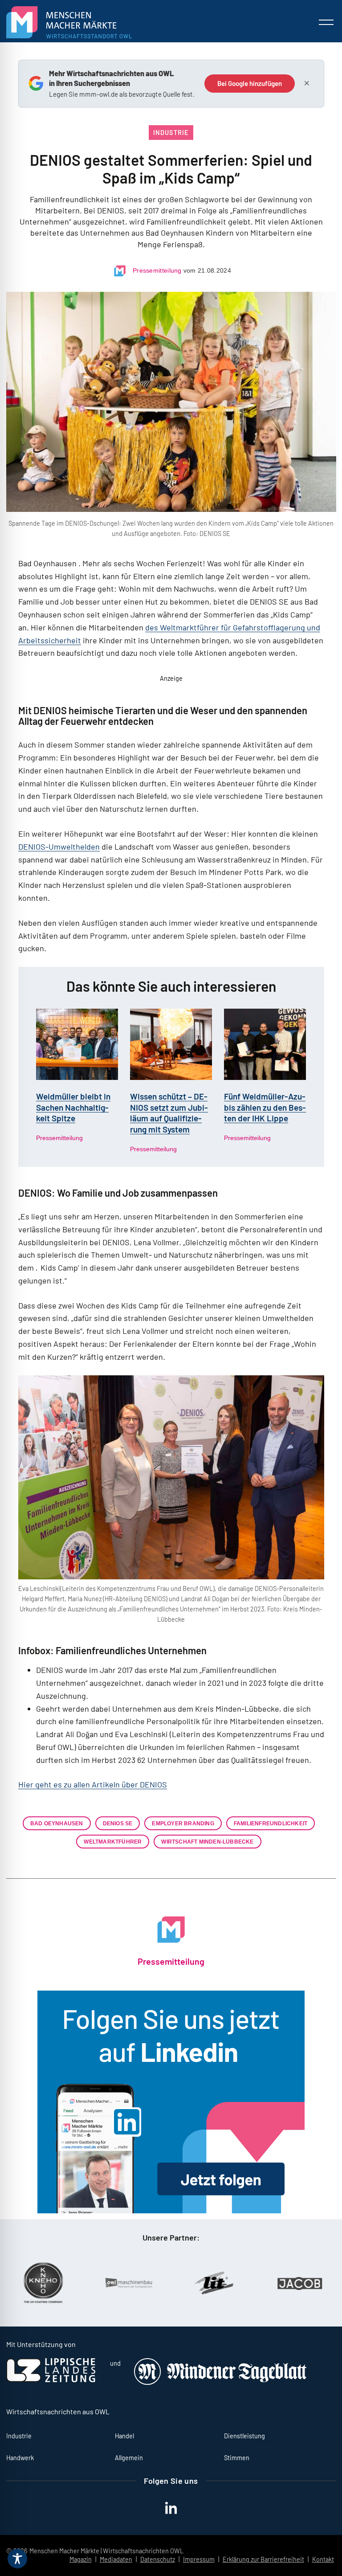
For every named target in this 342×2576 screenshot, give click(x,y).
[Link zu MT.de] (221, 2382)
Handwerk (20, 2458)
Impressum (199, 2559)
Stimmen (237, 2458)
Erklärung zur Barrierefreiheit (263, 2559)
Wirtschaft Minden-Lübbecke (207, 1842)
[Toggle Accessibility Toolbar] (17, 2559)
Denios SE (118, 1823)
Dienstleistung (244, 2436)
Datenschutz (158, 2559)
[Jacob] (251, 2283)
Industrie (171, 133)
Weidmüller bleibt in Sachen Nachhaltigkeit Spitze (73, 1107)
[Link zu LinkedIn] (171, 2102)
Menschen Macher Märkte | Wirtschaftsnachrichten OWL (106, 2551)
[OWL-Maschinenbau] (80, 2283)
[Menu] (326, 22)
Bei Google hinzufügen (250, 83)
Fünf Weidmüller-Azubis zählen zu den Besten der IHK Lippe (265, 1107)
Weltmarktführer (113, 1842)
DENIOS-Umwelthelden (59, 846)
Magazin (81, 2559)
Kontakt (323, 2559)
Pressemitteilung (157, 270)
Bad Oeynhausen (57, 1823)
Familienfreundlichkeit (271, 1823)
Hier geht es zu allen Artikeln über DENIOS (93, 1784)
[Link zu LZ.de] (51, 2380)
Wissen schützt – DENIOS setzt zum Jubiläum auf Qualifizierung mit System (169, 1113)
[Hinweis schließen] (307, 83)
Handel (124, 2436)
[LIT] (165, 2283)
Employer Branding (183, 1823)
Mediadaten (116, 2559)
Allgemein (129, 2458)
